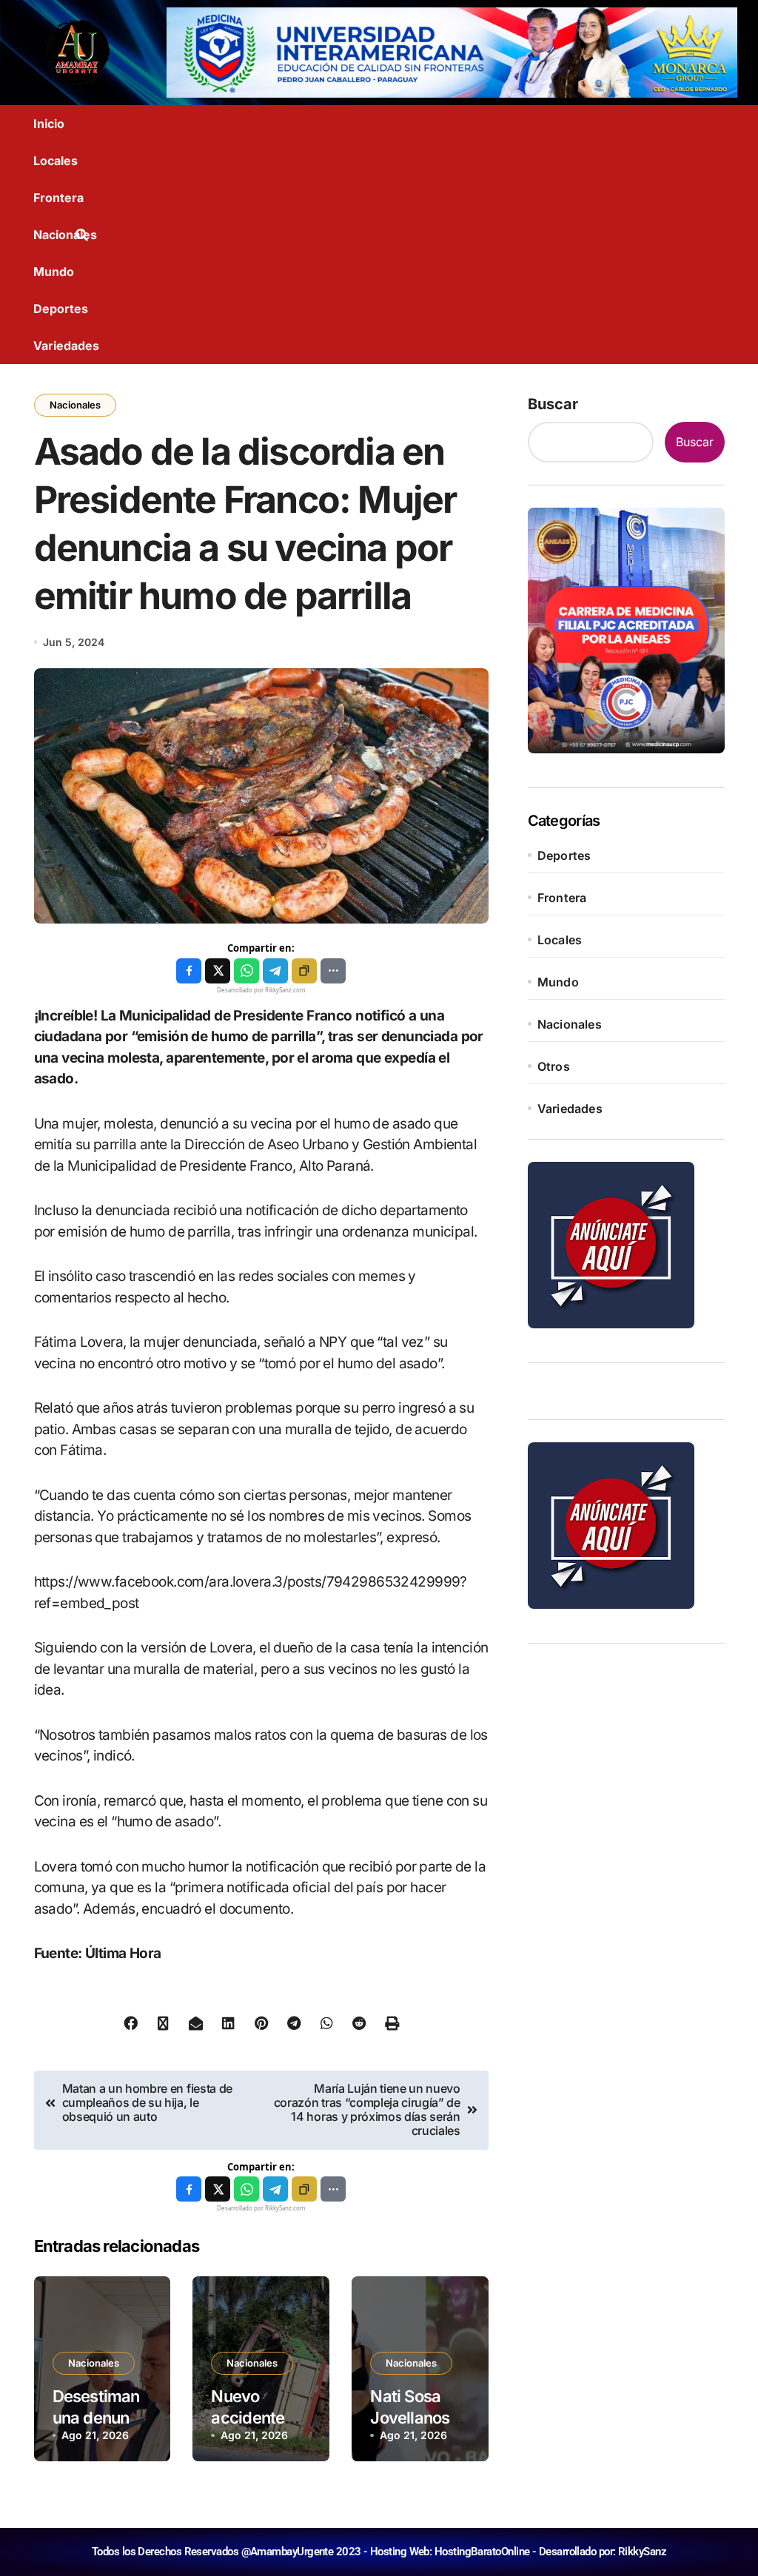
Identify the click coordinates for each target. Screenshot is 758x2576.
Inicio (49, 124)
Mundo (54, 272)
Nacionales (65, 235)
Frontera (58, 198)
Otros (554, 1066)
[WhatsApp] (246, 971)
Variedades (66, 346)
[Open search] (85, 235)
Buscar (553, 404)
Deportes (61, 309)
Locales (56, 161)
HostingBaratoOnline (482, 2552)
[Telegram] (275, 971)
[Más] (333, 971)
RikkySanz (642, 2552)
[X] (218, 971)
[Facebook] (189, 971)
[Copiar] (304, 971)
